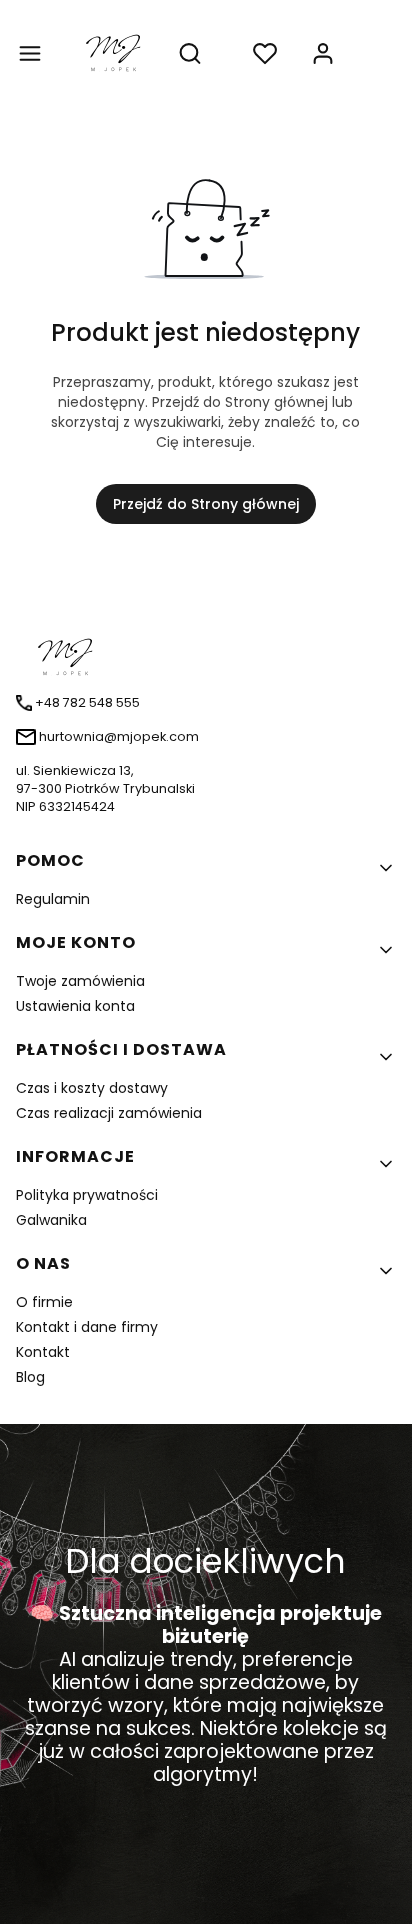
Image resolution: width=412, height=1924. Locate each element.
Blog (30, 1377)
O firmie (44, 1302)
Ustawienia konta (75, 1006)
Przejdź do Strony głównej (206, 504)
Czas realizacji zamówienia (109, 1113)
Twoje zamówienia (80, 981)
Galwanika (51, 1220)
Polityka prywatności (87, 1195)
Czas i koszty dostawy (92, 1088)
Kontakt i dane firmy (87, 1327)
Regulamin (53, 899)
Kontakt (43, 1352)
